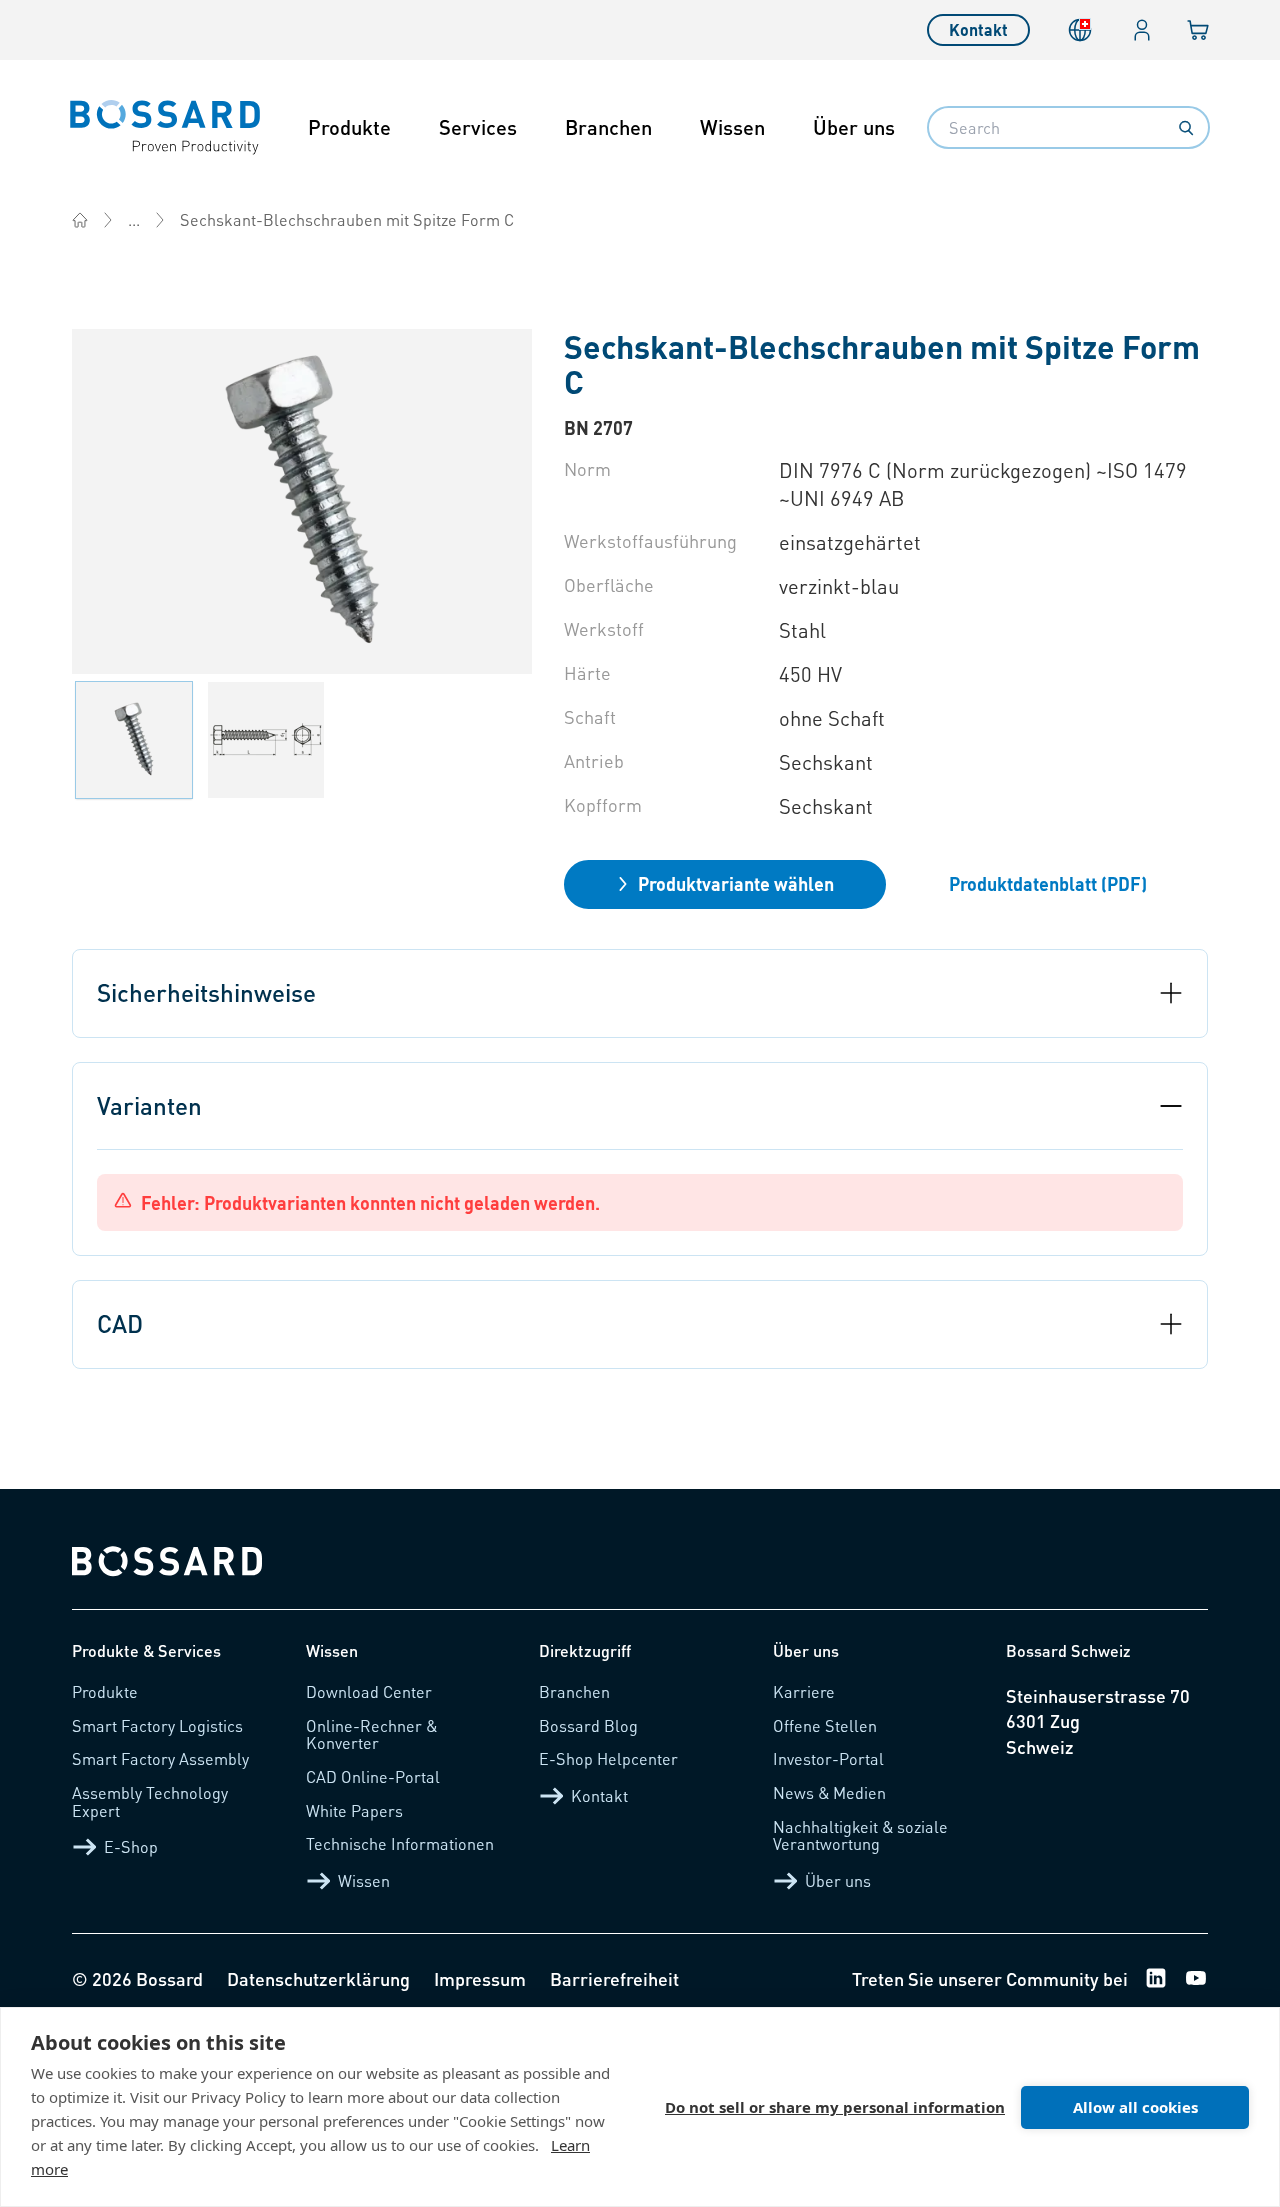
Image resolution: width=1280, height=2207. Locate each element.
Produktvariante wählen (736, 883)
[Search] (1186, 128)
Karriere (804, 1691)
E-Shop (131, 1846)
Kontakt (978, 29)
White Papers (354, 1810)
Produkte (349, 127)
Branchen (608, 127)
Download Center (369, 1691)
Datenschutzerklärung (318, 1978)
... (134, 219)
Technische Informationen (400, 1843)
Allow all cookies (1135, 2107)
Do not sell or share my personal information (835, 2107)
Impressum (480, 1978)
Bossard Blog (588, 1725)
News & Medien (829, 1792)
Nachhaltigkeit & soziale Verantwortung (860, 1835)
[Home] (80, 220)
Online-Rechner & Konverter (371, 1734)
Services (478, 127)
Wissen (732, 127)
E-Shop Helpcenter (608, 1758)
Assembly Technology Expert (150, 1801)
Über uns (854, 127)
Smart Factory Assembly (160, 1758)
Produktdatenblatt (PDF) (1048, 883)
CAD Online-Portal (373, 1776)
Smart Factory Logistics (157, 1725)
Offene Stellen (825, 1725)
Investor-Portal (828, 1758)
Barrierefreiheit (614, 1978)
